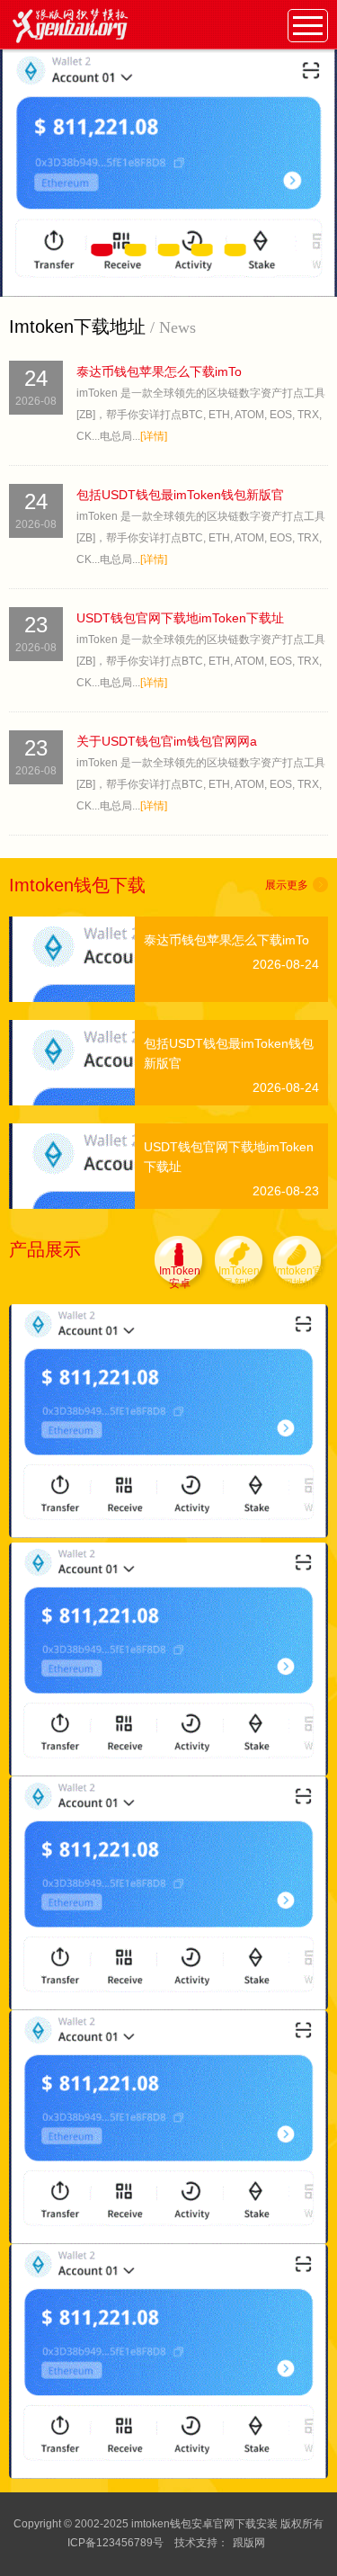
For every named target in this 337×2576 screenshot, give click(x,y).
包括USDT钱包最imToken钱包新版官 (180, 495)
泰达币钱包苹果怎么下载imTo (159, 371)
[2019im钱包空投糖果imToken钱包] (168, 2361)
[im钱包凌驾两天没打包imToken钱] (168, 1420)
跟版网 (249, 2543)
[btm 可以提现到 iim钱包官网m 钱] (168, 1659)
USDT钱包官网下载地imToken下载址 (180, 618)
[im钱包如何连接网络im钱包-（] (168, 2127)
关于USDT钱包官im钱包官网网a (167, 741)
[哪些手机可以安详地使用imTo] (168, 1892)
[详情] (154, 436)
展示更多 (287, 885)
